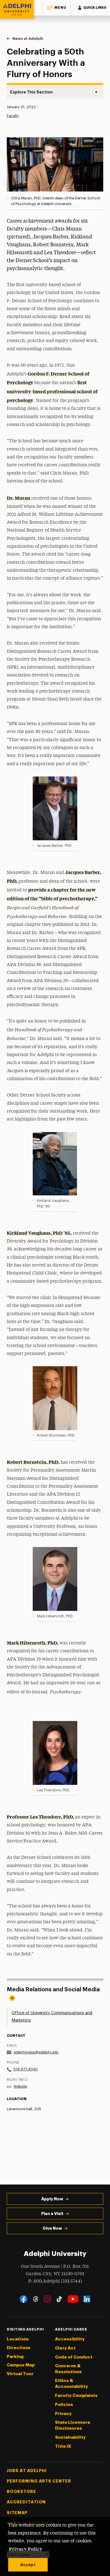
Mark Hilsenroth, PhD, (33, 1642)
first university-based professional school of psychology (52, 391)
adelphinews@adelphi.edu (36, 2052)
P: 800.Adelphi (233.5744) (55, 2281)
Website (20, 2086)
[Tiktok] (59, 2299)
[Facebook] (24, 2299)
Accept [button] (28, 2565)
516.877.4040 (26, 2069)
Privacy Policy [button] (26, 2549)
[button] (56, 8)
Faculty (13, 116)
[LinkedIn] (87, 2299)
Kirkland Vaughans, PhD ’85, (39, 1233)
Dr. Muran (18, 498)
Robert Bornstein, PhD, (33, 1462)
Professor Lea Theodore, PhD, (40, 1816)
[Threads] (36, 2299)
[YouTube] (73, 2299)
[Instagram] (48, 2299)
